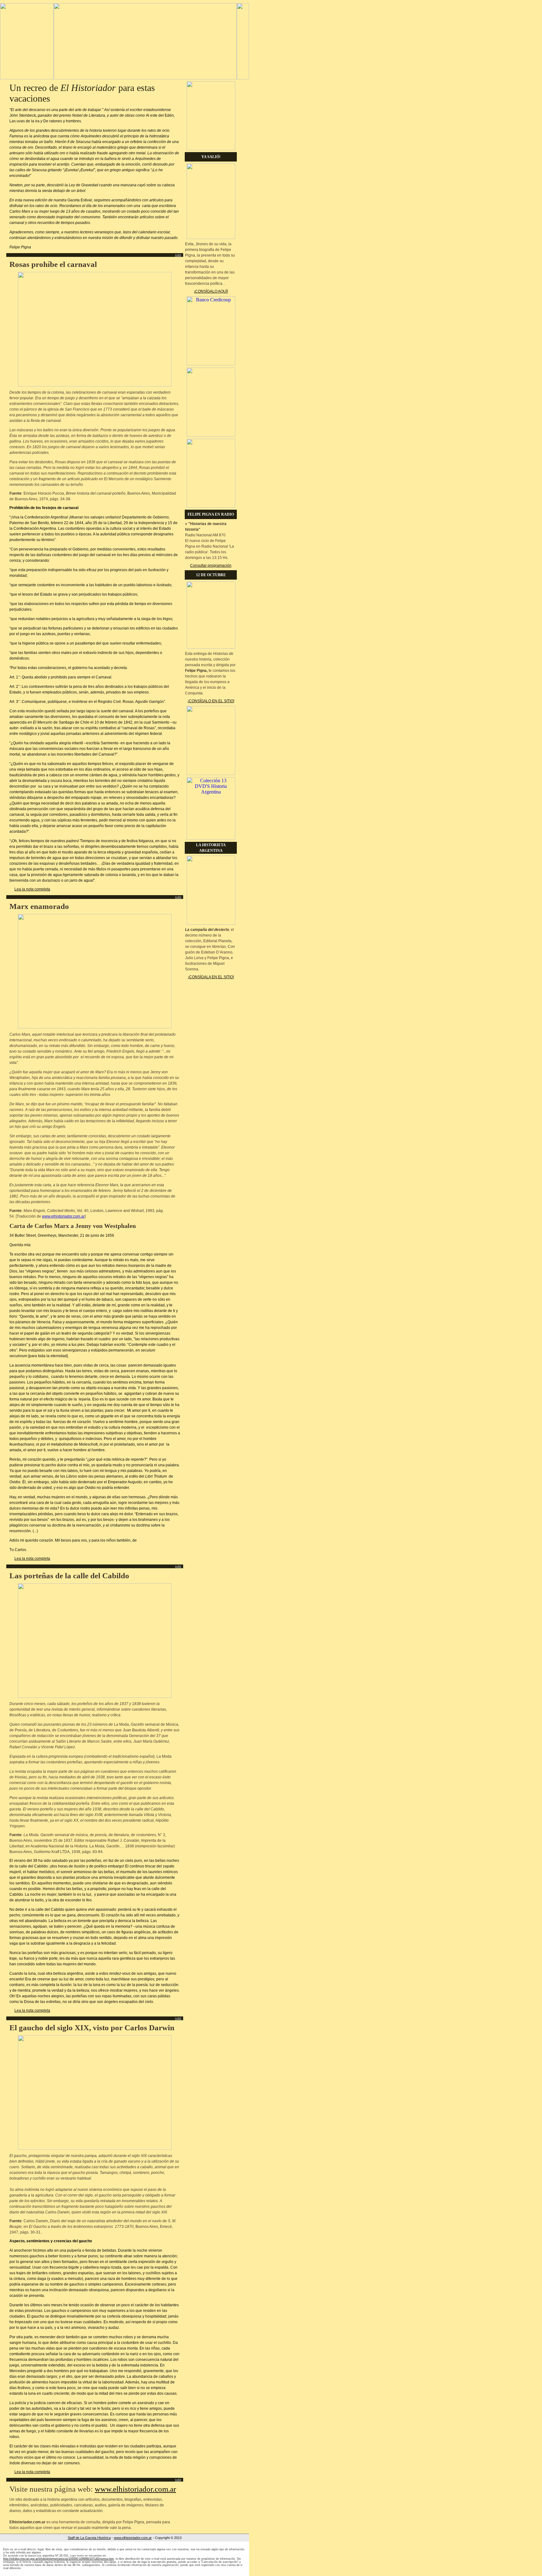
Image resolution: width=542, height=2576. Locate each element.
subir (178, 255)
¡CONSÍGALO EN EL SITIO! (211, 701)
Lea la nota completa (32, 889)
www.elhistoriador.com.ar (63, 1216)
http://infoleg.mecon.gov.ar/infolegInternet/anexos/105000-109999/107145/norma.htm (58, 2559)
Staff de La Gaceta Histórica (89, 2538)
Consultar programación (211, 566)
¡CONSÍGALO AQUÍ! (211, 291)
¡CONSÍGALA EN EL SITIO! (211, 977)
